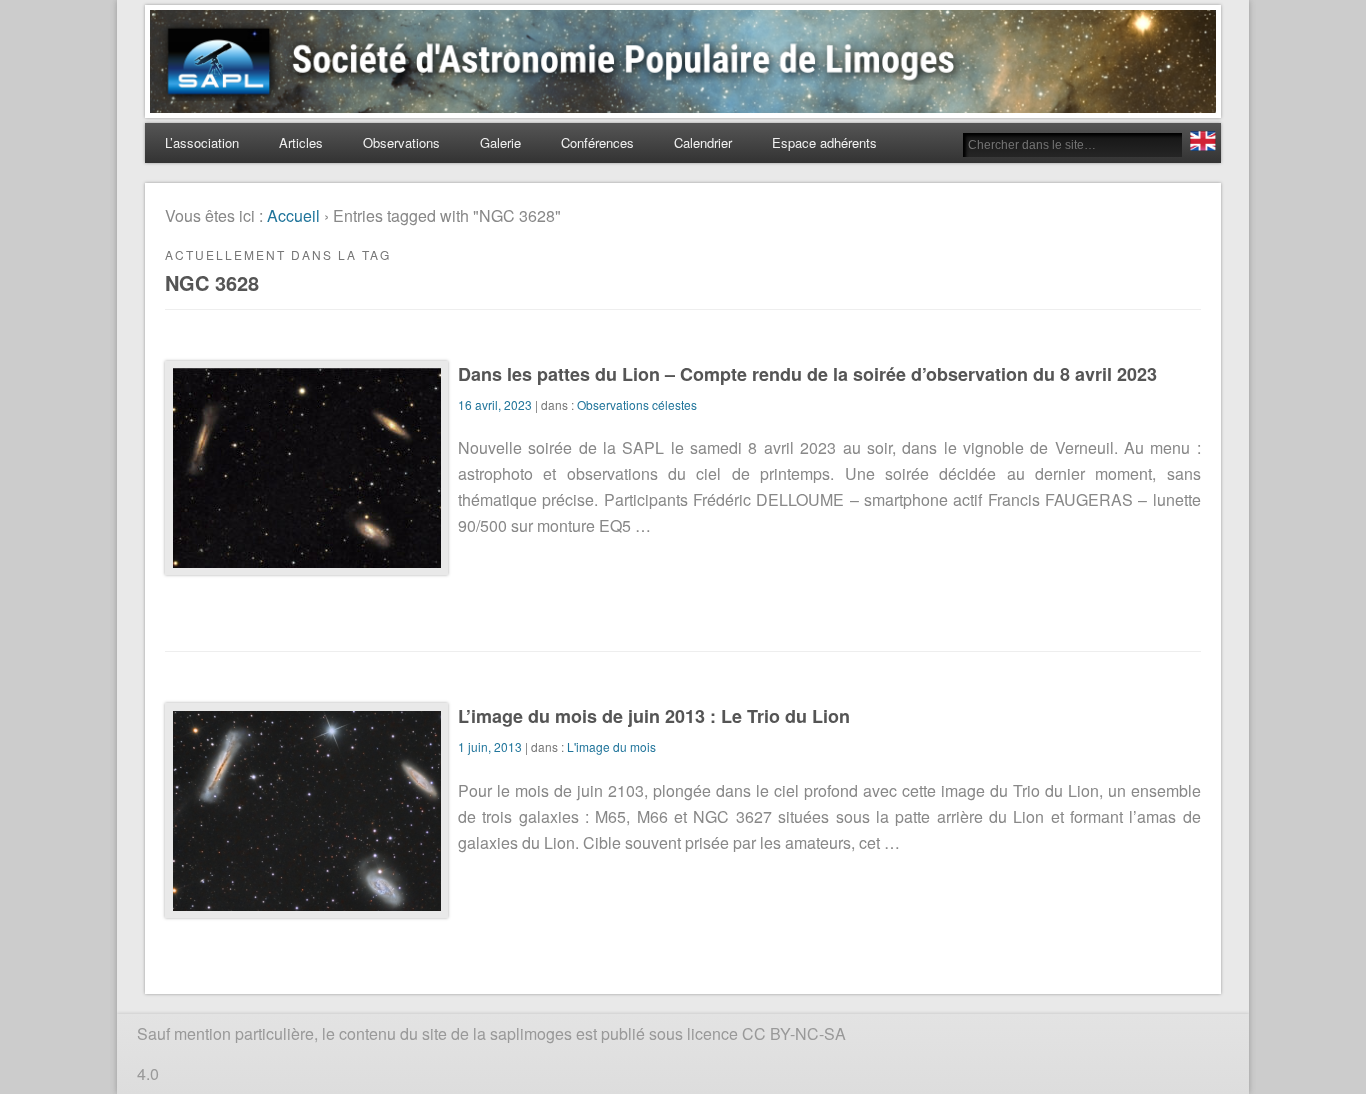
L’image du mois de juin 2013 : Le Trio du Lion (654, 716)
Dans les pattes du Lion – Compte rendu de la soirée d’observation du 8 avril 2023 (807, 374)
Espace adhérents (824, 142)
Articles (301, 142)
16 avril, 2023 (495, 404)
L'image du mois (611, 746)
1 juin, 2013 (490, 746)
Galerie (500, 142)
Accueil (293, 215)
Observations (401, 142)
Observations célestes (637, 404)
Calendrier (703, 142)
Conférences (597, 142)
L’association (202, 142)
